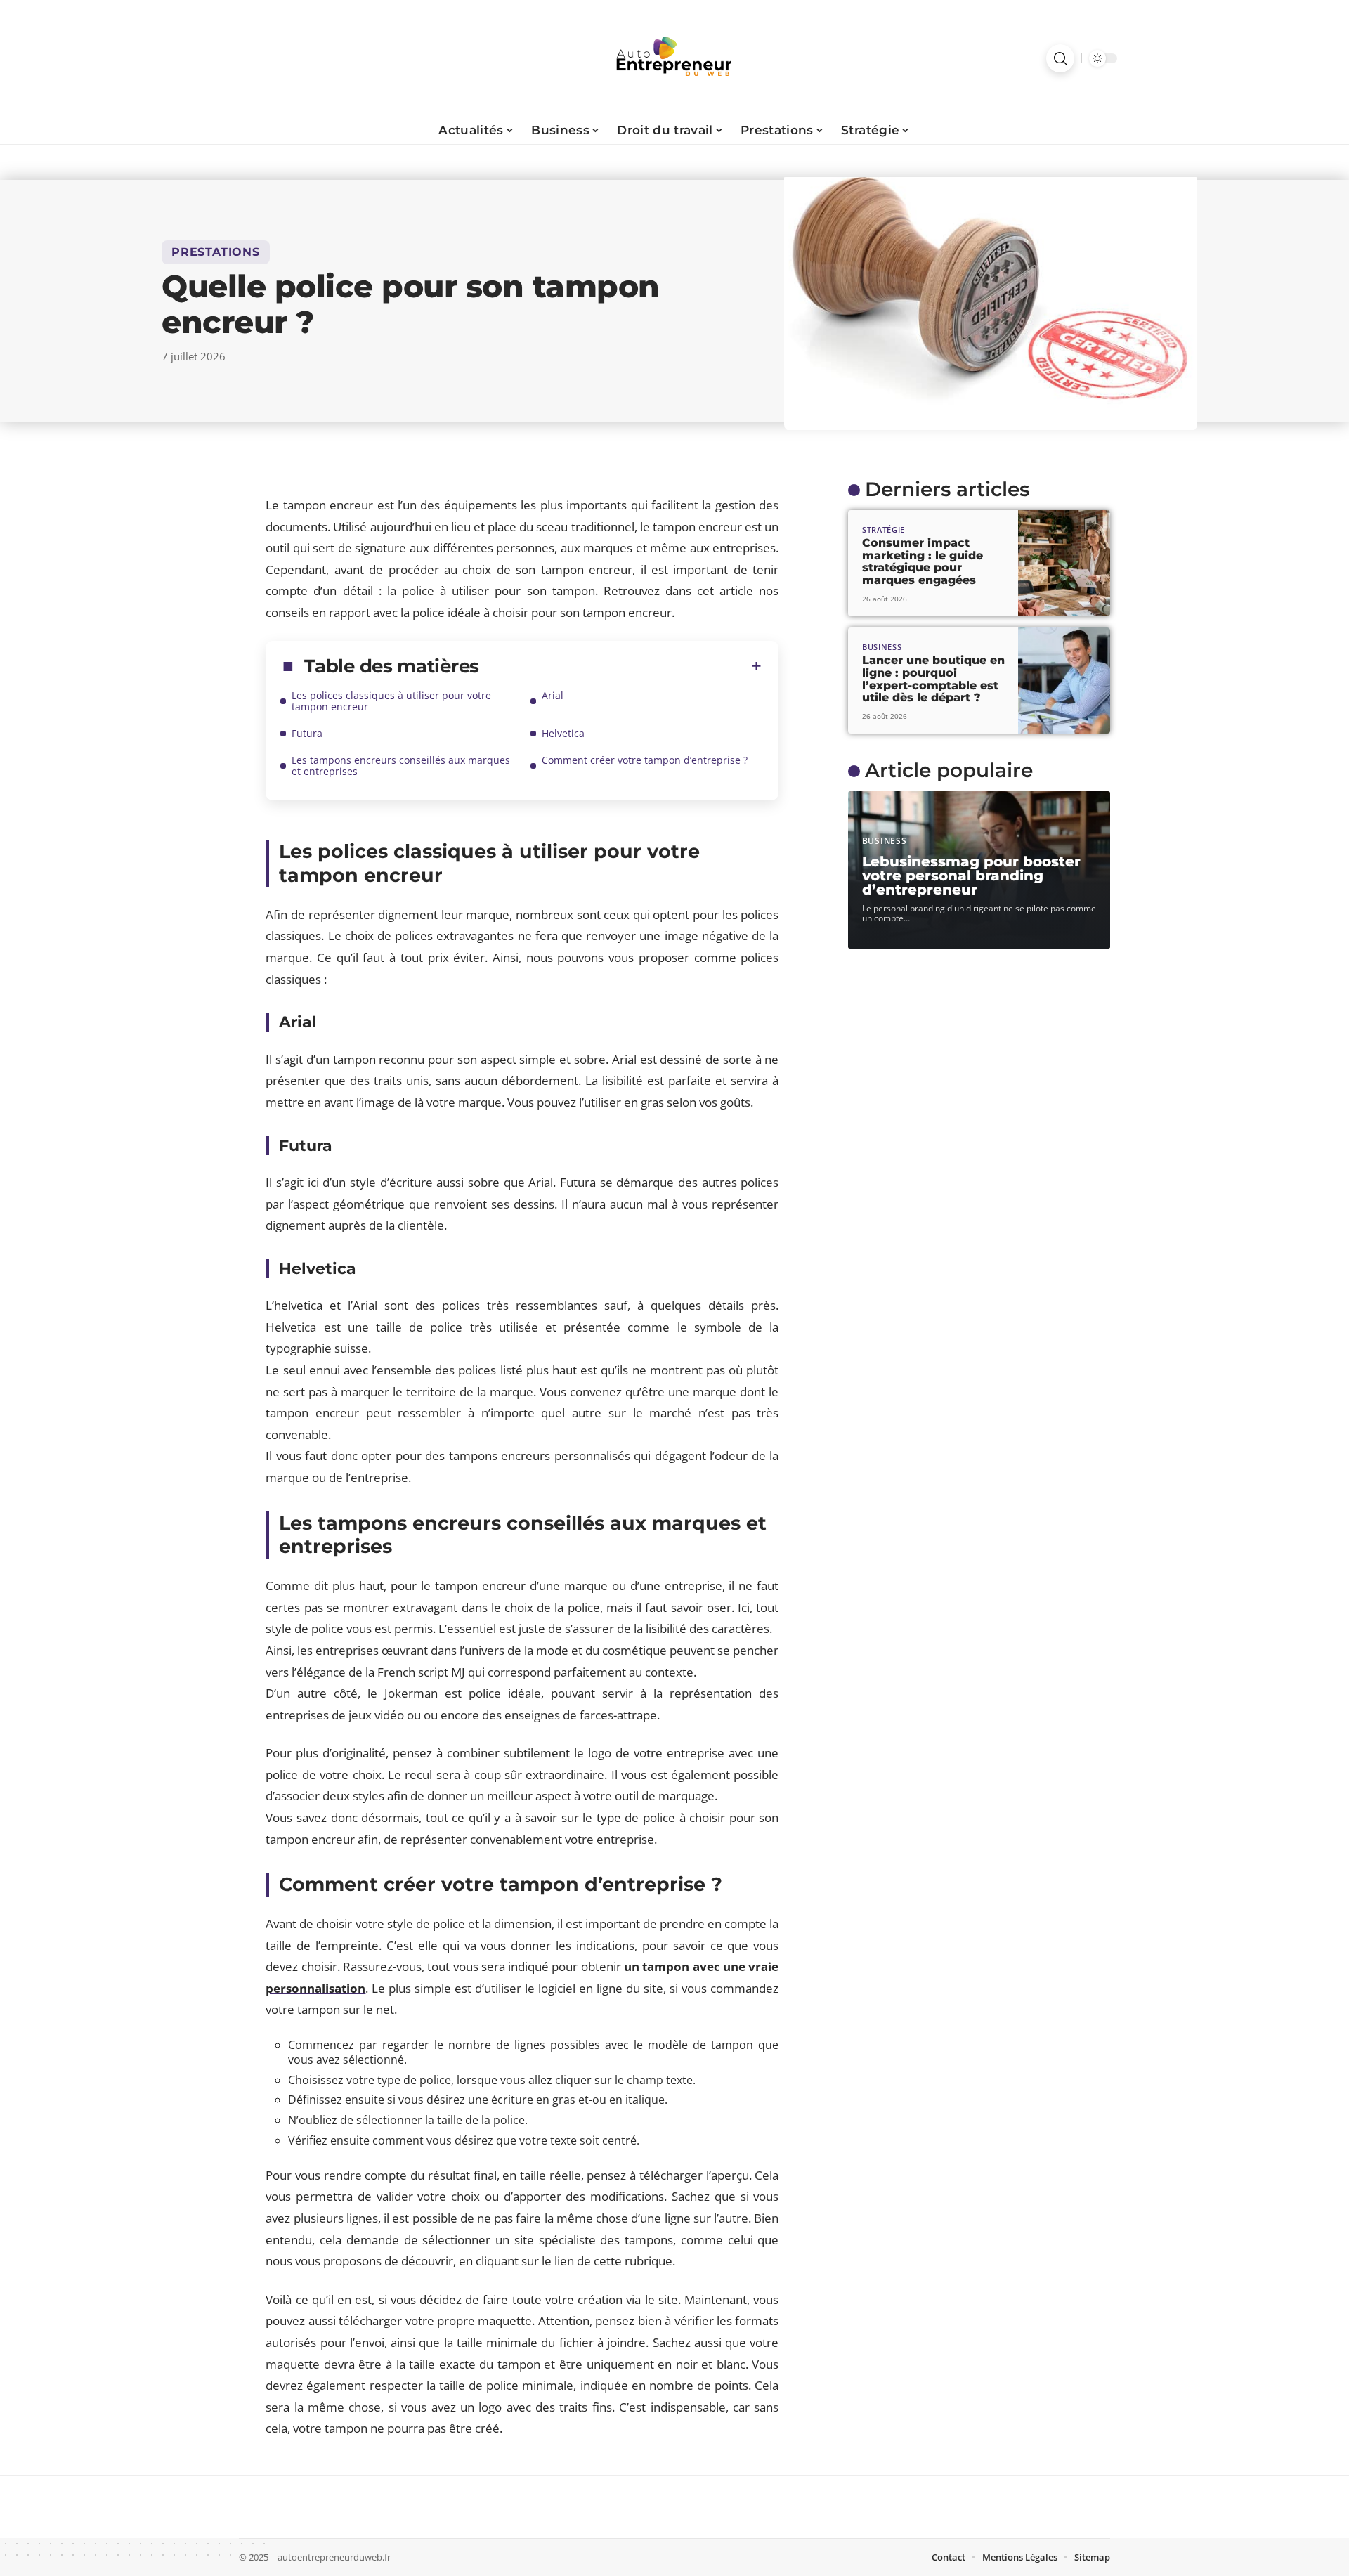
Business (882, 647)
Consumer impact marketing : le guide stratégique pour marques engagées (923, 561)
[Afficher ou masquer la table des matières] (620, 666)
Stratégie (884, 529)
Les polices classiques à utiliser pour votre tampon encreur (391, 701)
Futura (307, 733)
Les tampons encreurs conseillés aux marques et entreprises (401, 766)
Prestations (216, 252)
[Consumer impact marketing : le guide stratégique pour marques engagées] (1064, 563)
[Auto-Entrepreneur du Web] (674, 58)
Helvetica (563, 733)
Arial (553, 695)
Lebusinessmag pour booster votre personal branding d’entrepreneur (971, 876)
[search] (1060, 58)
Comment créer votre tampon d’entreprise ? (646, 760)
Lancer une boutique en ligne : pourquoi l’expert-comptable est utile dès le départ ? (933, 679)
